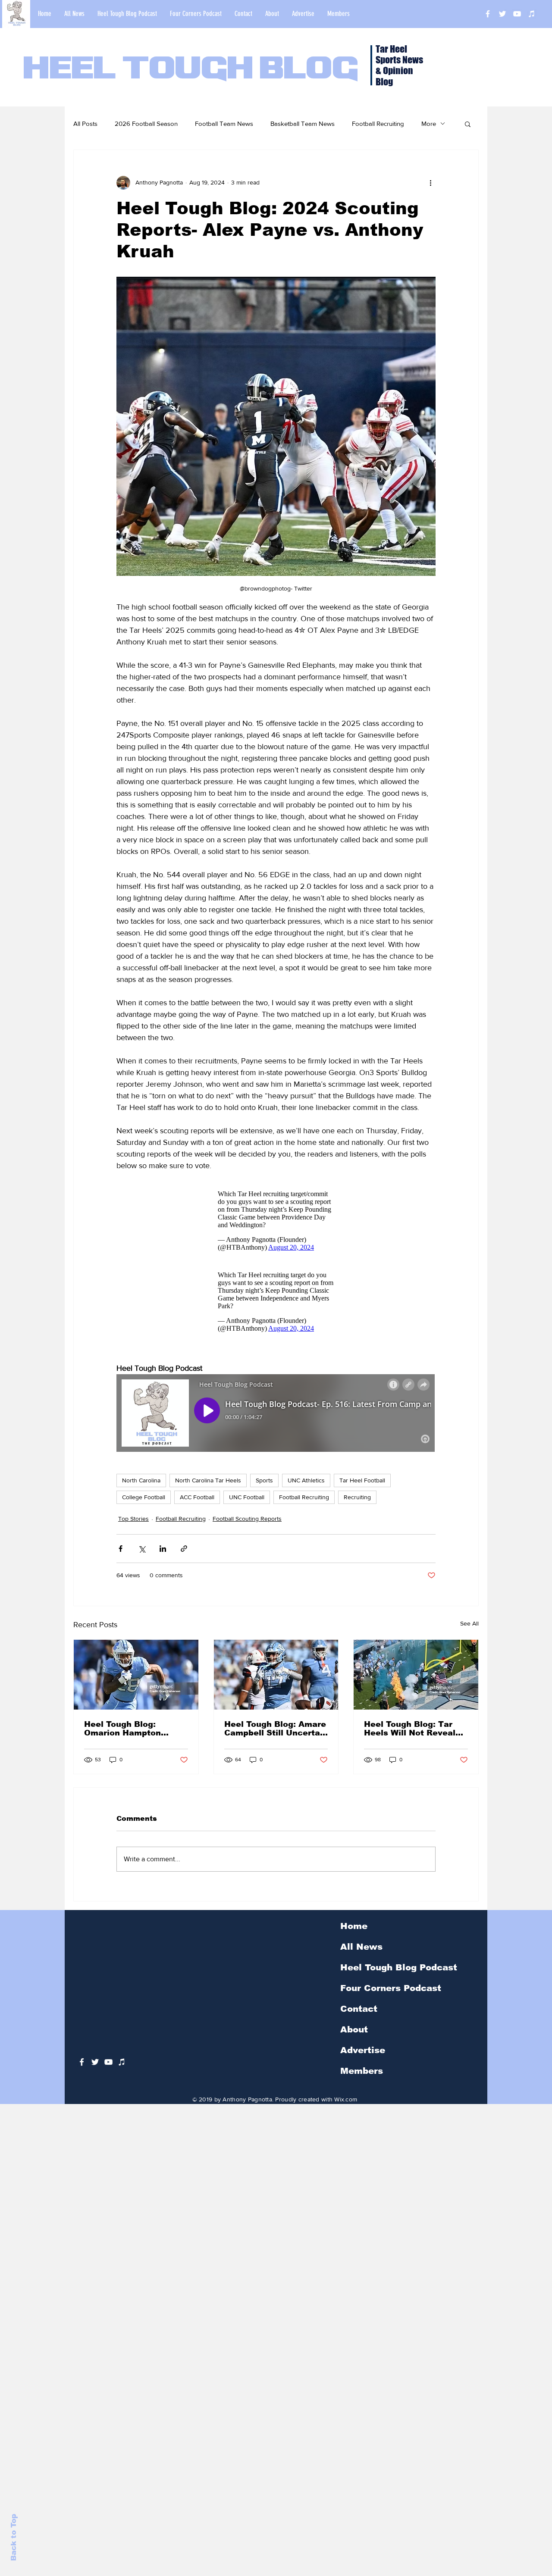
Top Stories (133, 1527)
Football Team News (224, 123)
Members (362, 2079)
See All (469, 1632)
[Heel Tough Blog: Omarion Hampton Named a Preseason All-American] (136, 1683)
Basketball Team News (303, 123)
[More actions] (430, 183)
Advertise (363, 2059)
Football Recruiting (378, 123)
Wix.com (346, 2108)
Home (354, 1935)
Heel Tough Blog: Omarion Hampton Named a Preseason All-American (135, 1737)
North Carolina (141, 1489)
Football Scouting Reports (247, 1527)
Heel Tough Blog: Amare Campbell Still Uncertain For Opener (276, 1737)
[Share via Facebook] (121, 1557)
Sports (264, 1489)
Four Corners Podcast (391, 1997)
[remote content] (276, 1223)
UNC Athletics (306, 1489)
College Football (144, 1506)
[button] (468, 124)
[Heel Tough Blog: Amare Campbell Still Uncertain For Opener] (276, 1683)
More (429, 123)
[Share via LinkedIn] (163, 1557)
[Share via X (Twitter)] (142, 1557)
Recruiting (357, 1506)
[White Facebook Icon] (82, 2071)
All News (361, 1955)
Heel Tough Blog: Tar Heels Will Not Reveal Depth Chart (410, 1737)
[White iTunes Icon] (532, 14)
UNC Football (247, 1506)
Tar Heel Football (362, 1489)
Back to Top (14, 2537)
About (354, 2038)
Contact (359, 2017)
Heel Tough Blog (191, 70)
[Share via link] (184, 1557)
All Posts (85, 123)
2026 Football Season (146, 123)
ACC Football (197, 1506)
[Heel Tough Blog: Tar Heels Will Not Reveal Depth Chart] (416, 1683)
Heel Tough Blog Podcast (399, 1976)
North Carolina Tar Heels (208, 1489)
